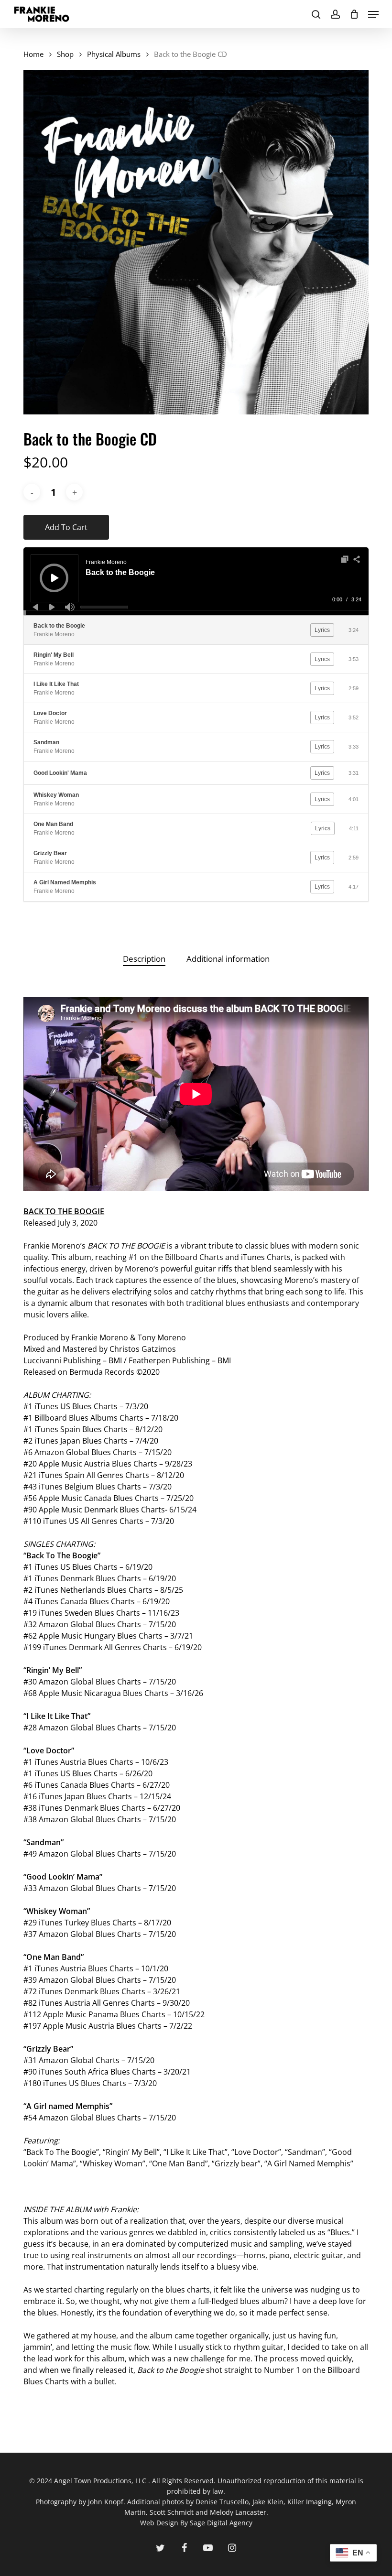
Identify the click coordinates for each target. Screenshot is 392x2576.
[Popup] (345, 559)
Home (33, 54)
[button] (373, 14)
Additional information (228, 959)
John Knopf (106, 2502)
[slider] (104, 607)
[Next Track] (52, 607)
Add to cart (66, 527)
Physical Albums (114, 54)
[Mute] (70, 607)
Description (144, 959)
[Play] (55, 578)
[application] (196, 581)
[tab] (144, 959)
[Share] (357, 559)
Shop (65, 54)
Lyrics (322, 630)
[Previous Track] (35, 607)
